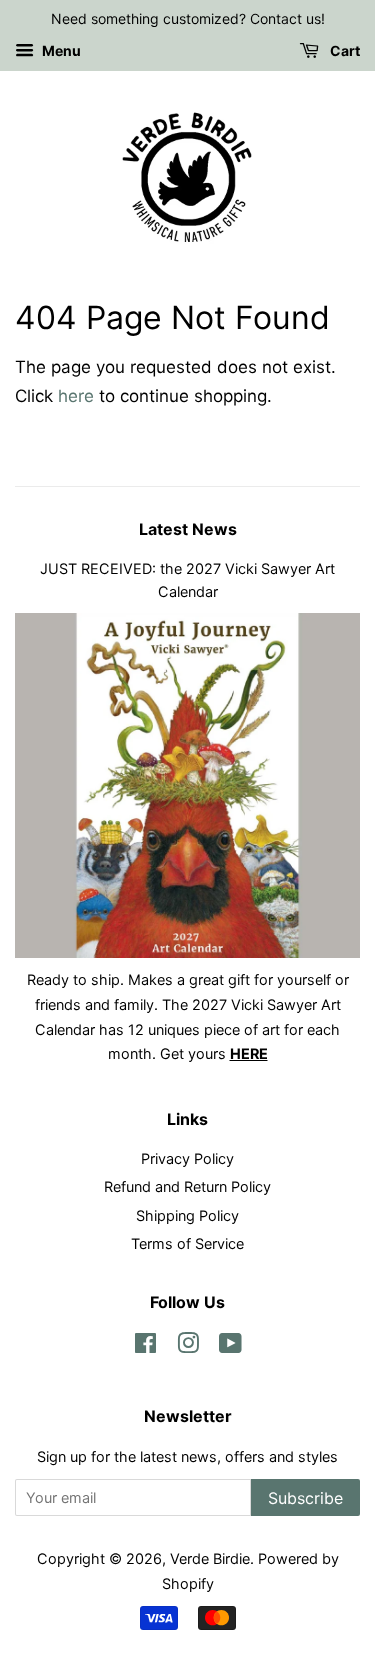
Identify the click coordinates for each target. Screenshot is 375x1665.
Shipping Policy (187, 1215)
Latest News (188, 529)
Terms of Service (187, 1243)
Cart (343, 50)
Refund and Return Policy (187, 1186)
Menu (60, 50)
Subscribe (305, 1498)
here (76, 396)
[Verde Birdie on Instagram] (188, 1346)
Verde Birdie (210, 1558)
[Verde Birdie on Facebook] (145, 1346)
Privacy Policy (187, 1158)
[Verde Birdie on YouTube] (230, 1346)
